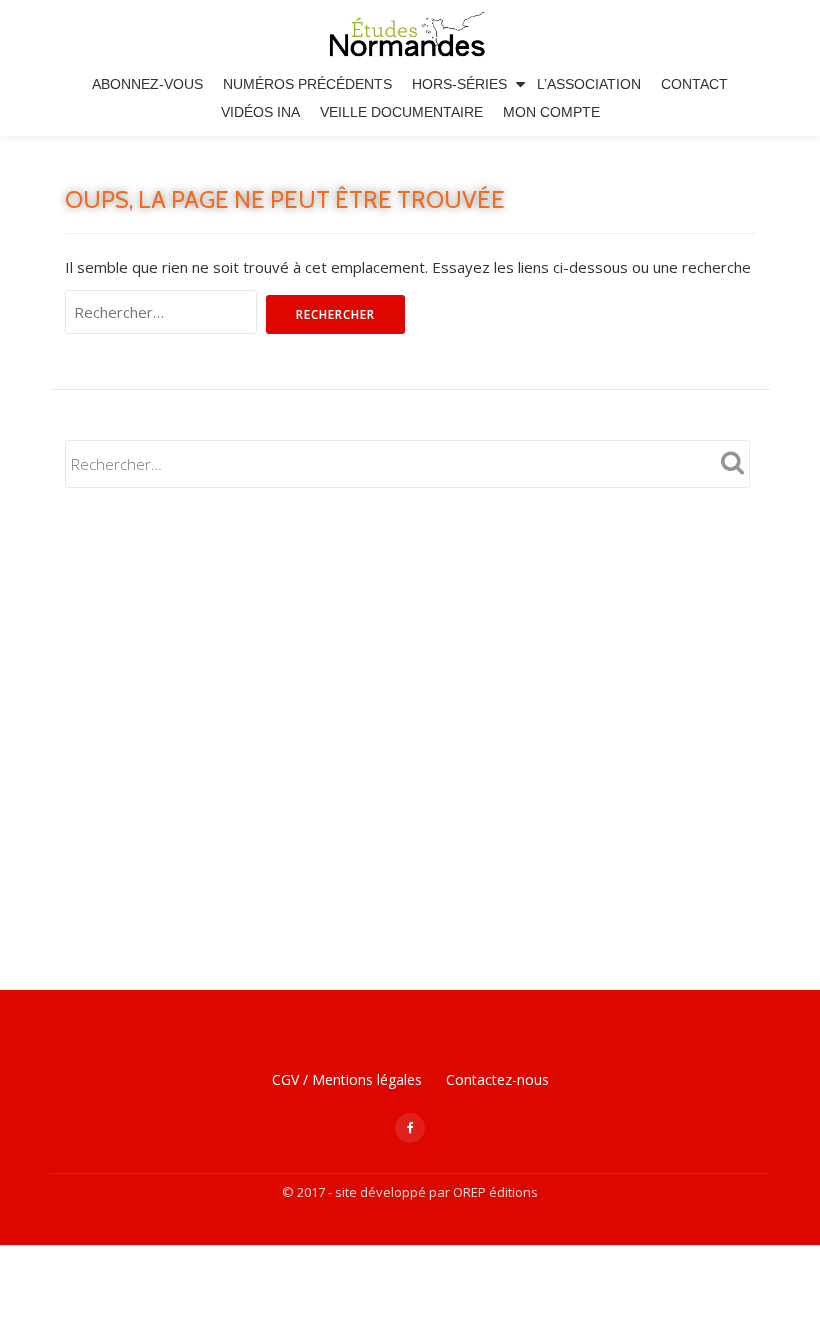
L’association (589, 84)
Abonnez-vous (147, 84)
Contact (694, 84)
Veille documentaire (401, 112)
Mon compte (551, 112)
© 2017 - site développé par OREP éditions (410, 1192)
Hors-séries (459, 84)
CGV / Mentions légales (347, 1079)
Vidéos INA (260, 112)
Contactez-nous (497, 1079)
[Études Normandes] (410, 35)
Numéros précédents (307, 84)
